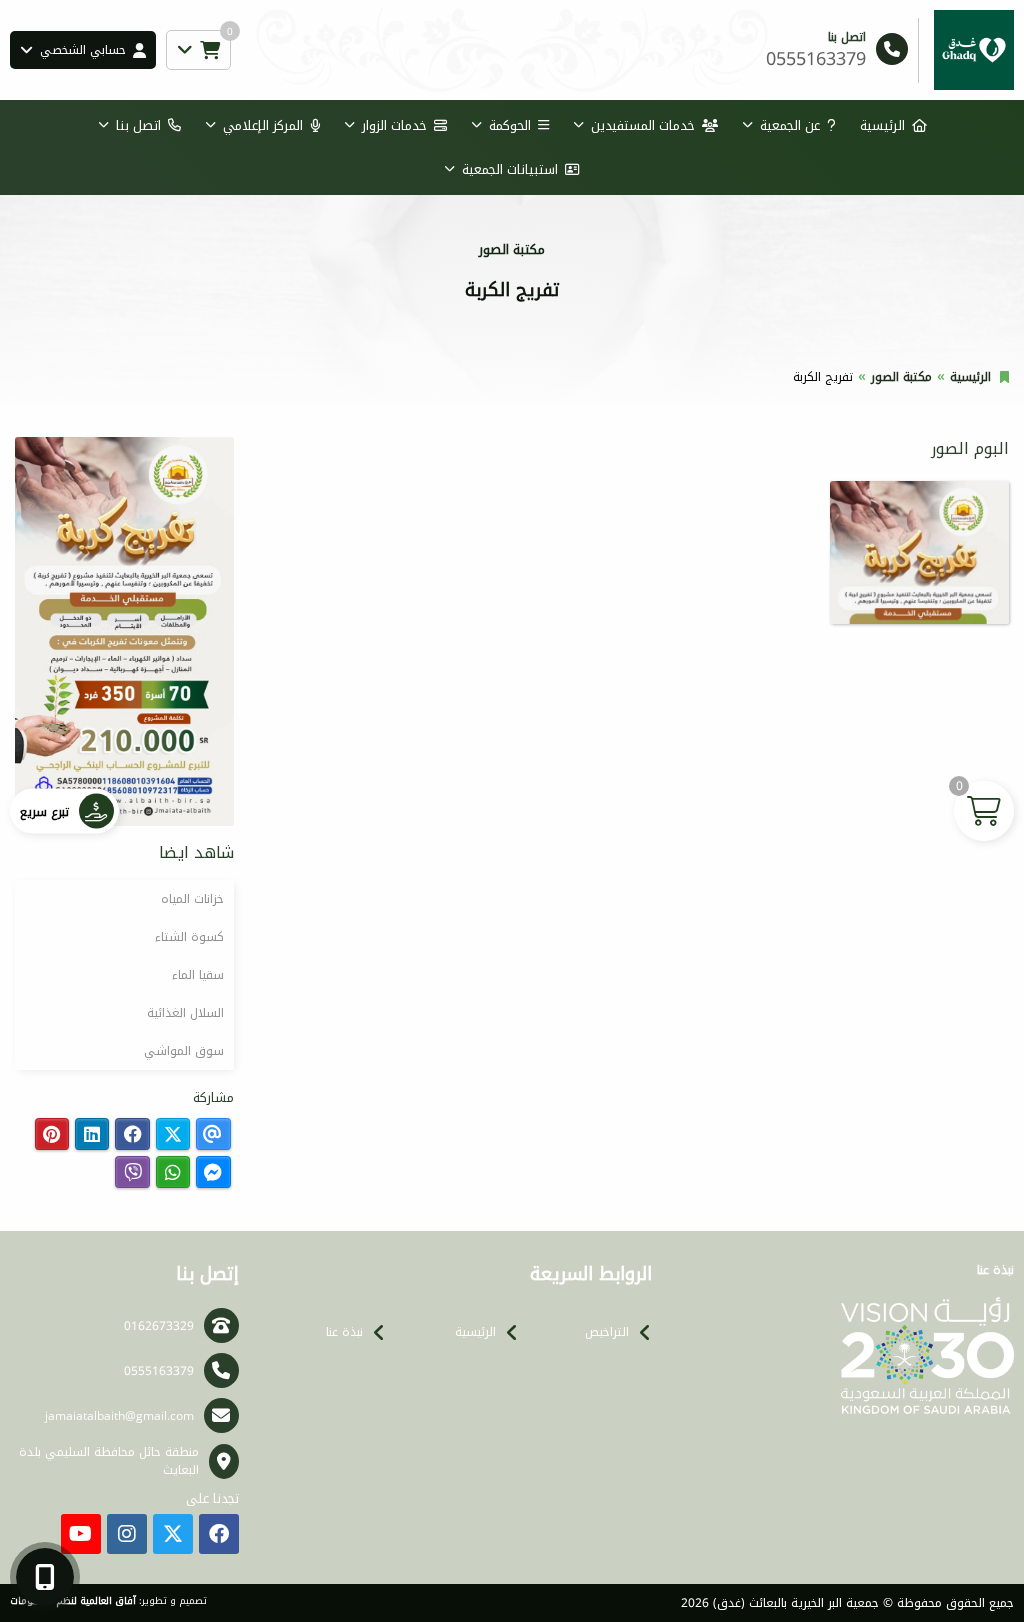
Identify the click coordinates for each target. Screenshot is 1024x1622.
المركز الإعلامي (263, 125)
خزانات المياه (192, 899)
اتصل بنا (138, 125)
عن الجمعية (790, 125)
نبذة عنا (344, 1332)
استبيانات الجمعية (510, 169)
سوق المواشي (184, 1051)
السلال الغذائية (185, 1013)
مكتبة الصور (901, 377)
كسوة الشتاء (189, 937)
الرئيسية (882, 125)
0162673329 (159, 1326)
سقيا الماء (198, 975)
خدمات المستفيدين (643, 125)
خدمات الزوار (394, 125)
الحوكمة (510, 125)
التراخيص (607, 1332)
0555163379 (159, 1371)
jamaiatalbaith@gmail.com (119, 1416)
